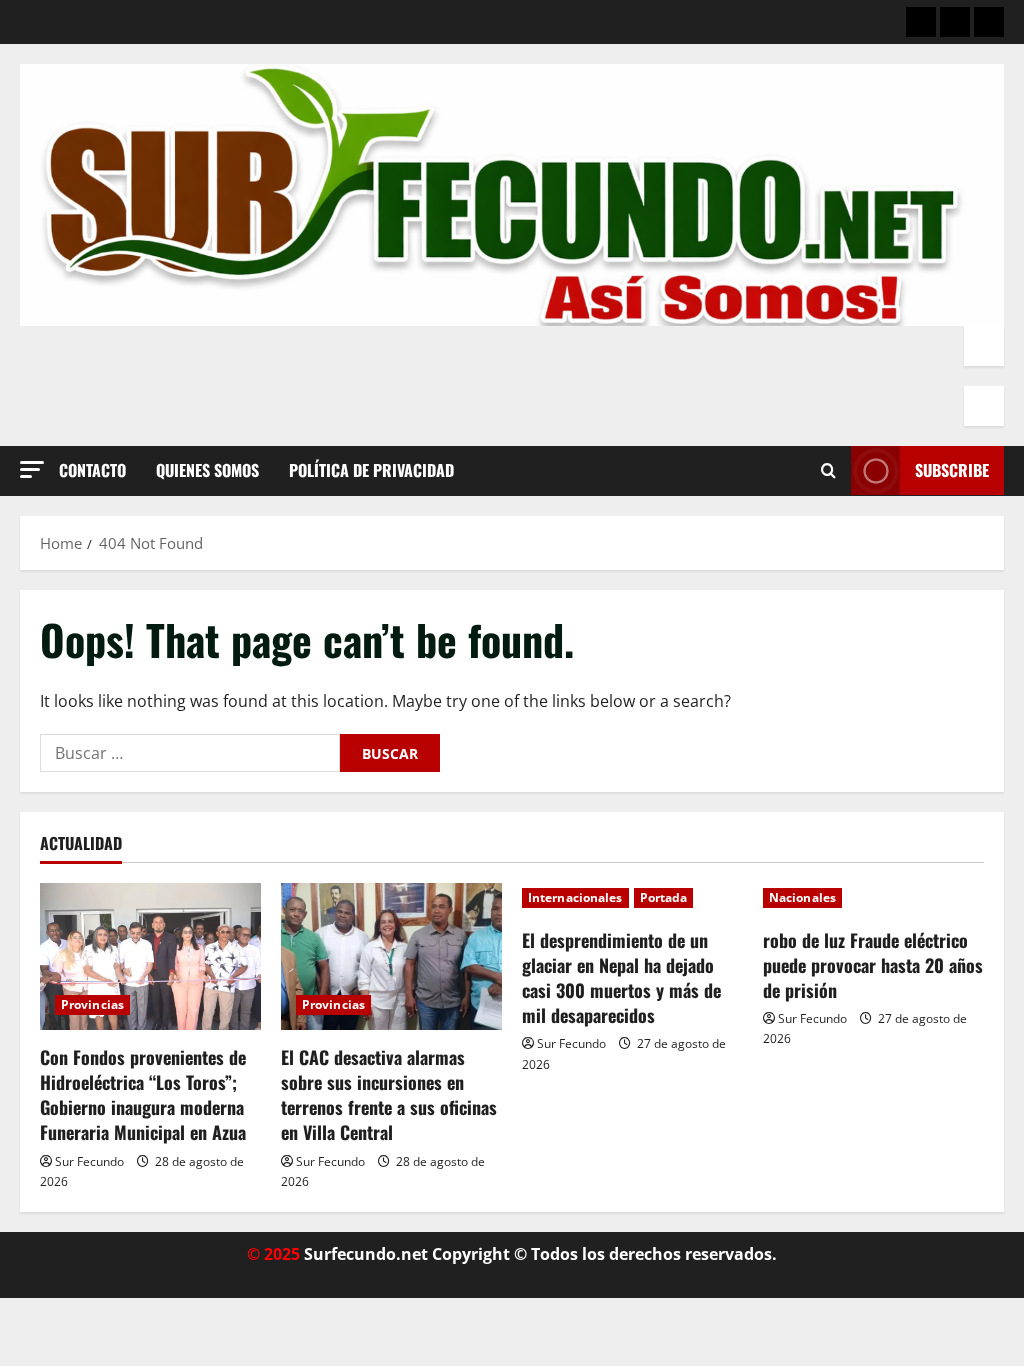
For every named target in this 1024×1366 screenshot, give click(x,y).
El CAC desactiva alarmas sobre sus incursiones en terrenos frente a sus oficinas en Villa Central (389, 1095)
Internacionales (575, 897)
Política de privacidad (371, 470)
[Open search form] (828, 471)
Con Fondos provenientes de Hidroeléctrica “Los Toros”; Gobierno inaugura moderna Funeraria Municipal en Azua (143, 1095)
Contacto (92, 470)
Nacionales (802, 897)
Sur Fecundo (89, 1161)
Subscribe (952, 470)
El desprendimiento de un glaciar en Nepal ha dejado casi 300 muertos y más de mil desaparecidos (621, 978)
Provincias (92, 1004)
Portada (664, 897)
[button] (32, 469)
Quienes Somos (207, 470)
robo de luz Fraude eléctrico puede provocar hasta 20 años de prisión (873, 965)
